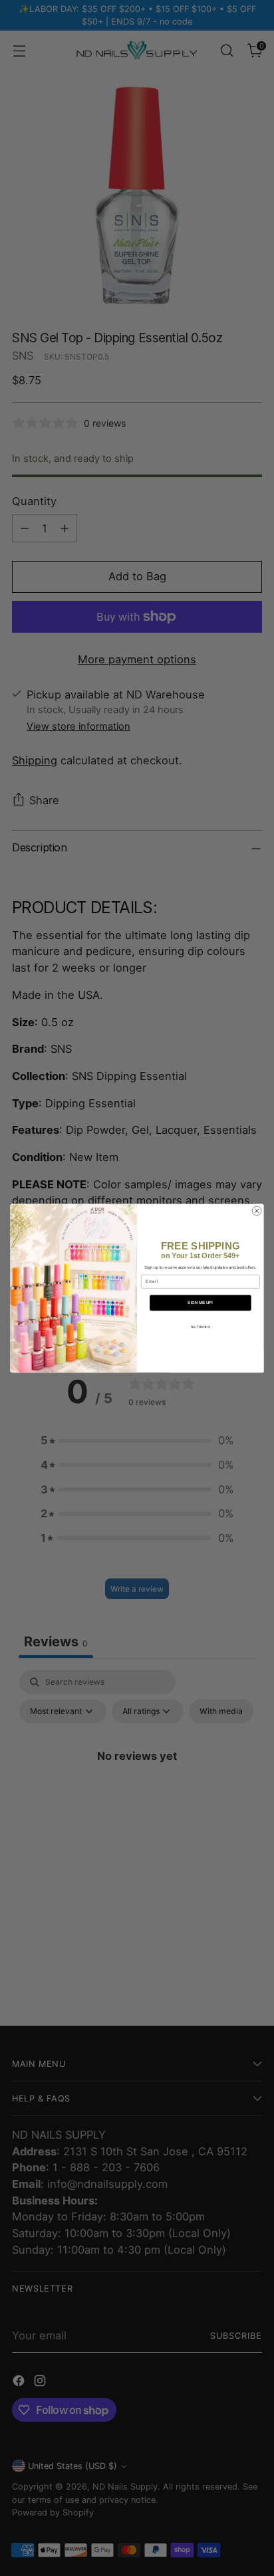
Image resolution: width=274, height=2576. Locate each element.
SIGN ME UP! (200, 1303)
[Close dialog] (257, 1211)
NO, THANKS (201, 1326)
